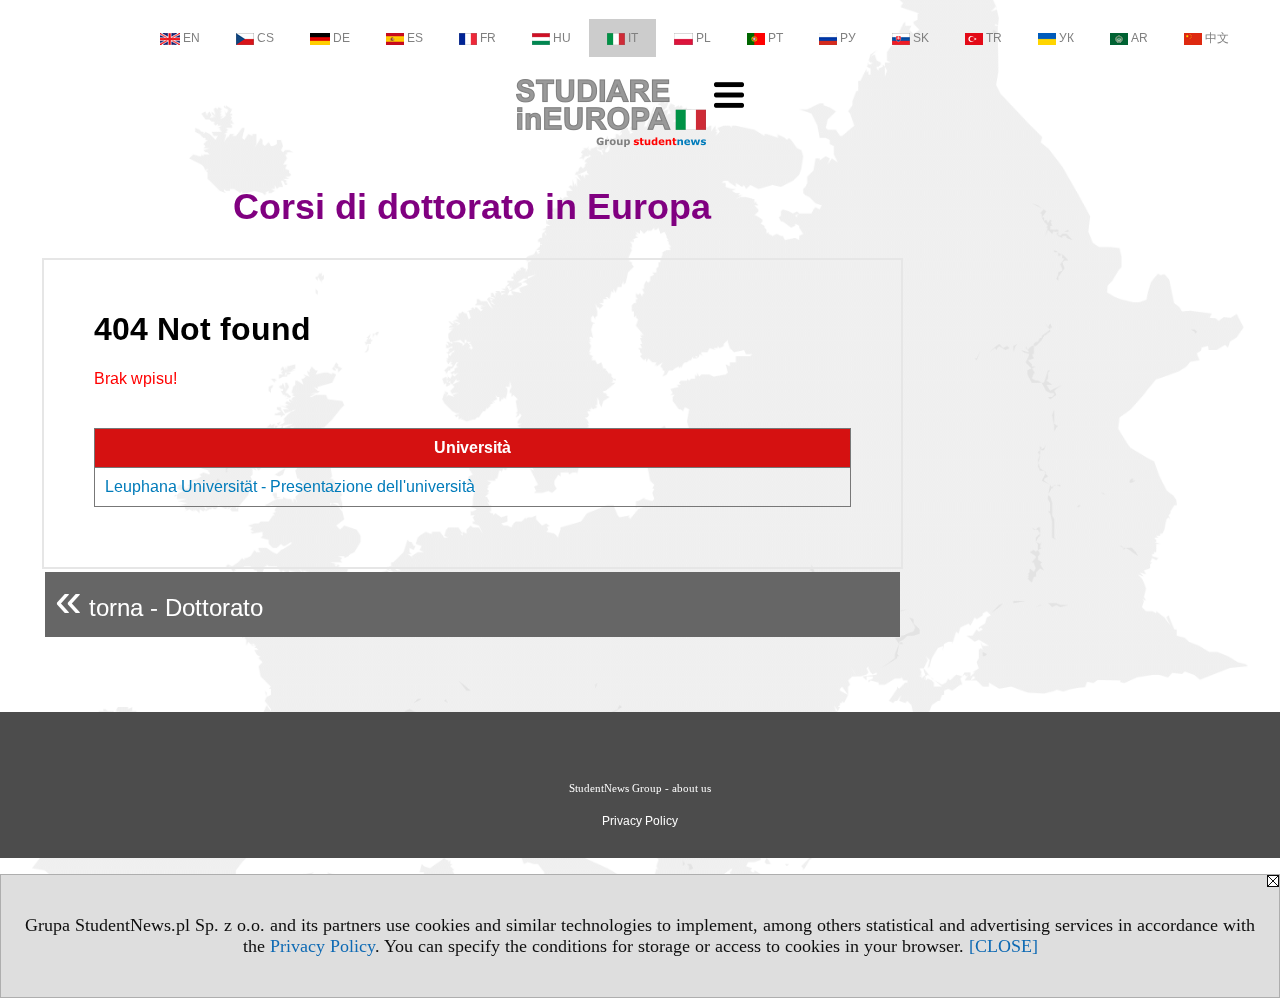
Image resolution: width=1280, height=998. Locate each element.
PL (703, 38)
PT (775, 38)
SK (921, 38)
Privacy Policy (322, 946)
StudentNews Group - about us (640, 788)
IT (633, 38)
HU (562, 38)
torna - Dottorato (159, 599)
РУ (848, 38)
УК (1066, 38)
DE (341, 38)
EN (191, 38)
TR (994, 38)
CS (265, 38)
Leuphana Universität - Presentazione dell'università (290, 486)
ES (415, 38)
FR (488, 38)
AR (1139, 38)
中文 (1217, 38)
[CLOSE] (1003, 946)
